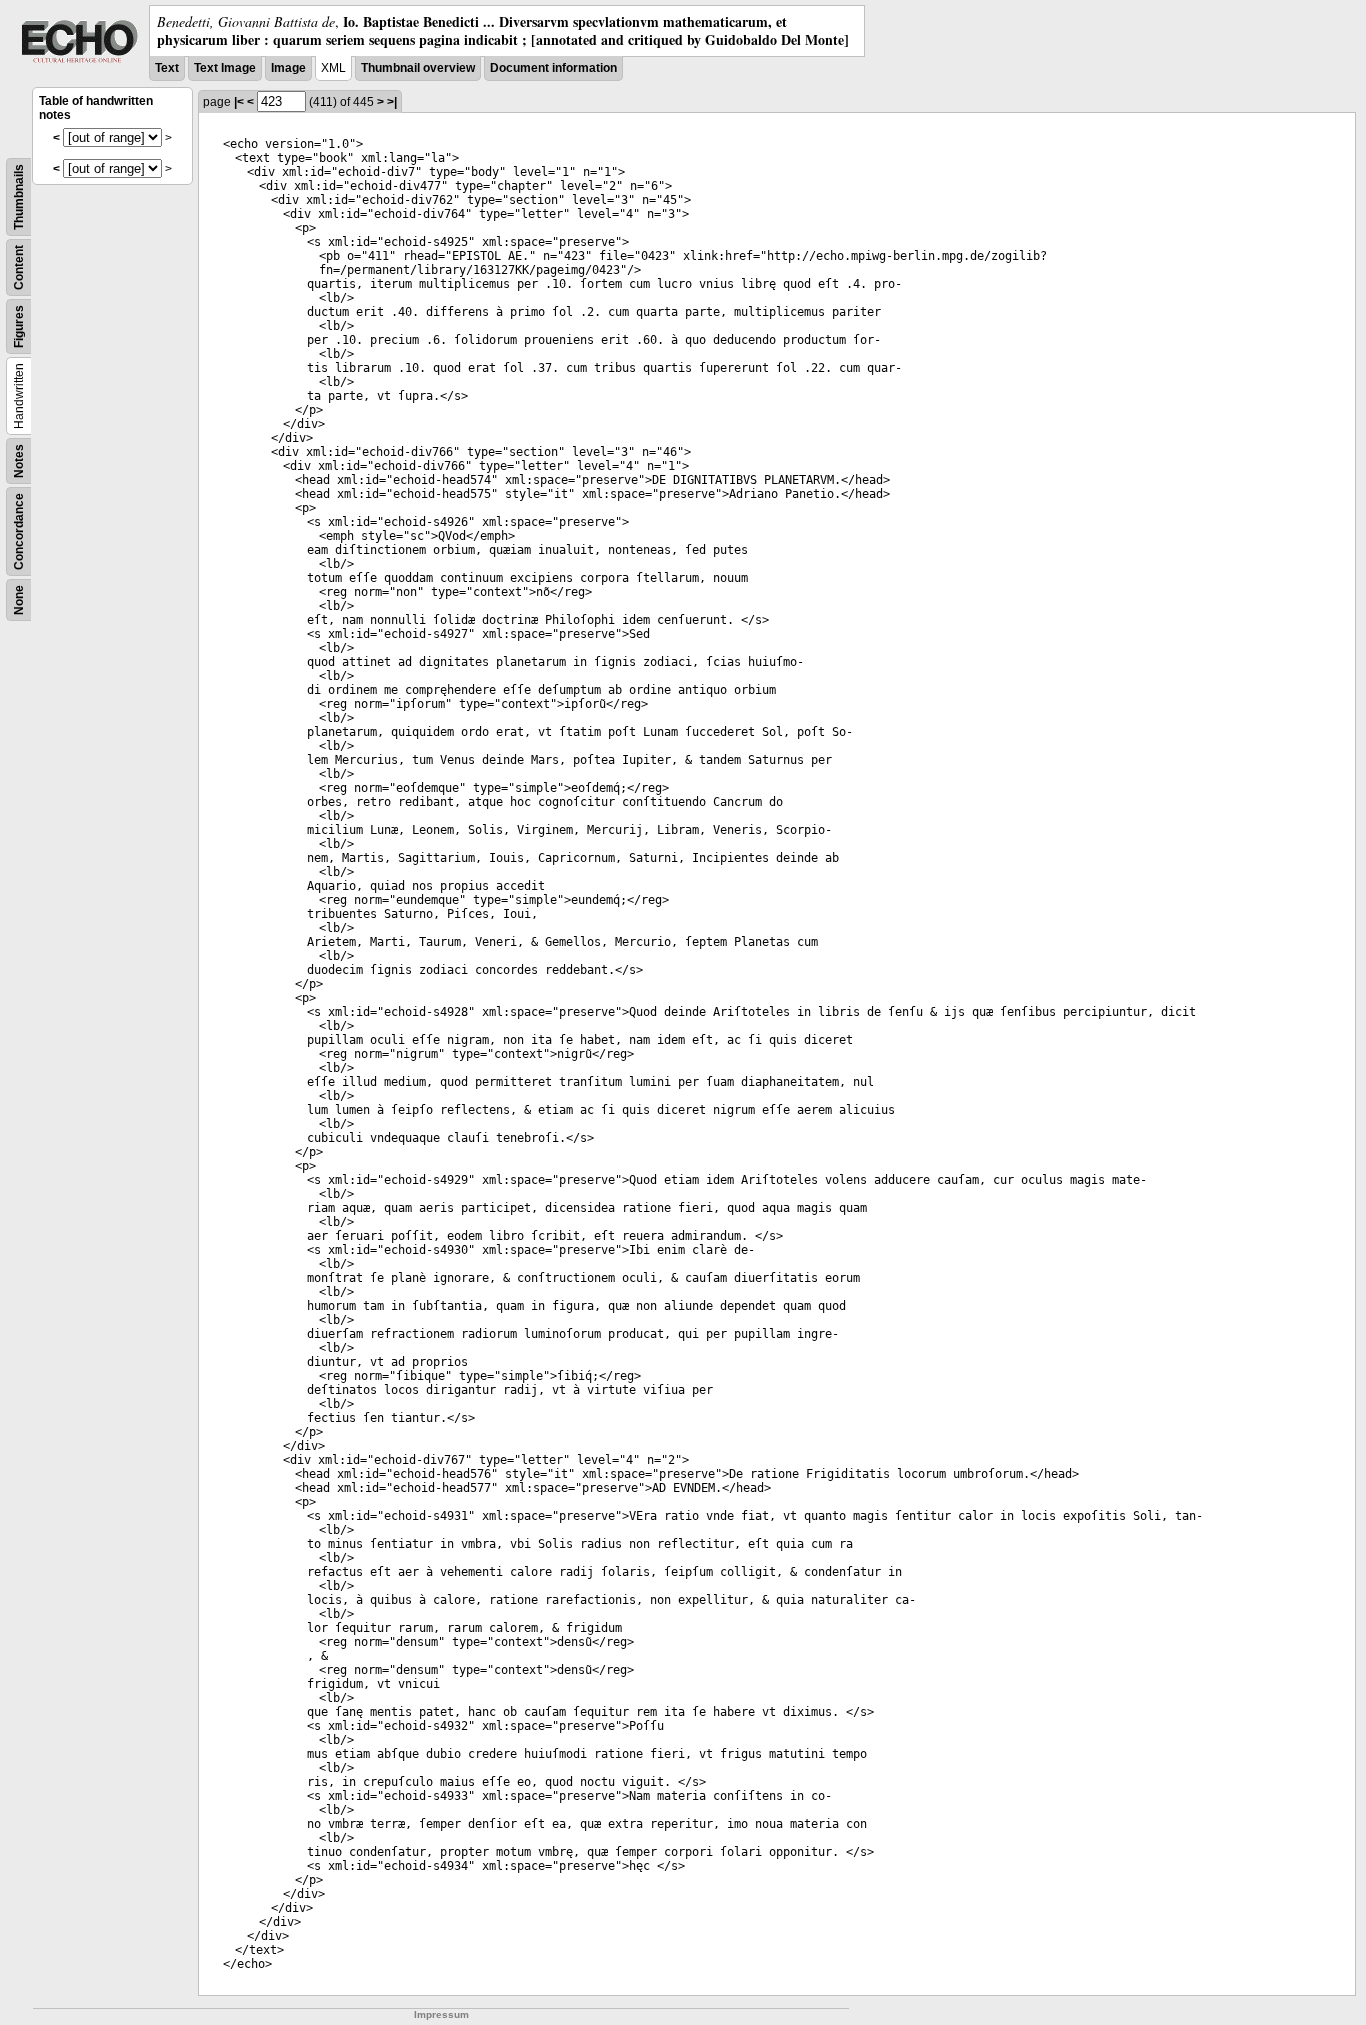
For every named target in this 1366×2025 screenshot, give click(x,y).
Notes (19, 461)
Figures (19, 326)
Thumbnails (19, 197)
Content (19, 267)
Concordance (19, 531)
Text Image (225, 68)
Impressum (441, 2014)
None (19, 600)
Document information (553, 68)
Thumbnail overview (418, 68)
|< (239, 102)
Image (288, 68)
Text (167, 68)
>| (392, 102)
